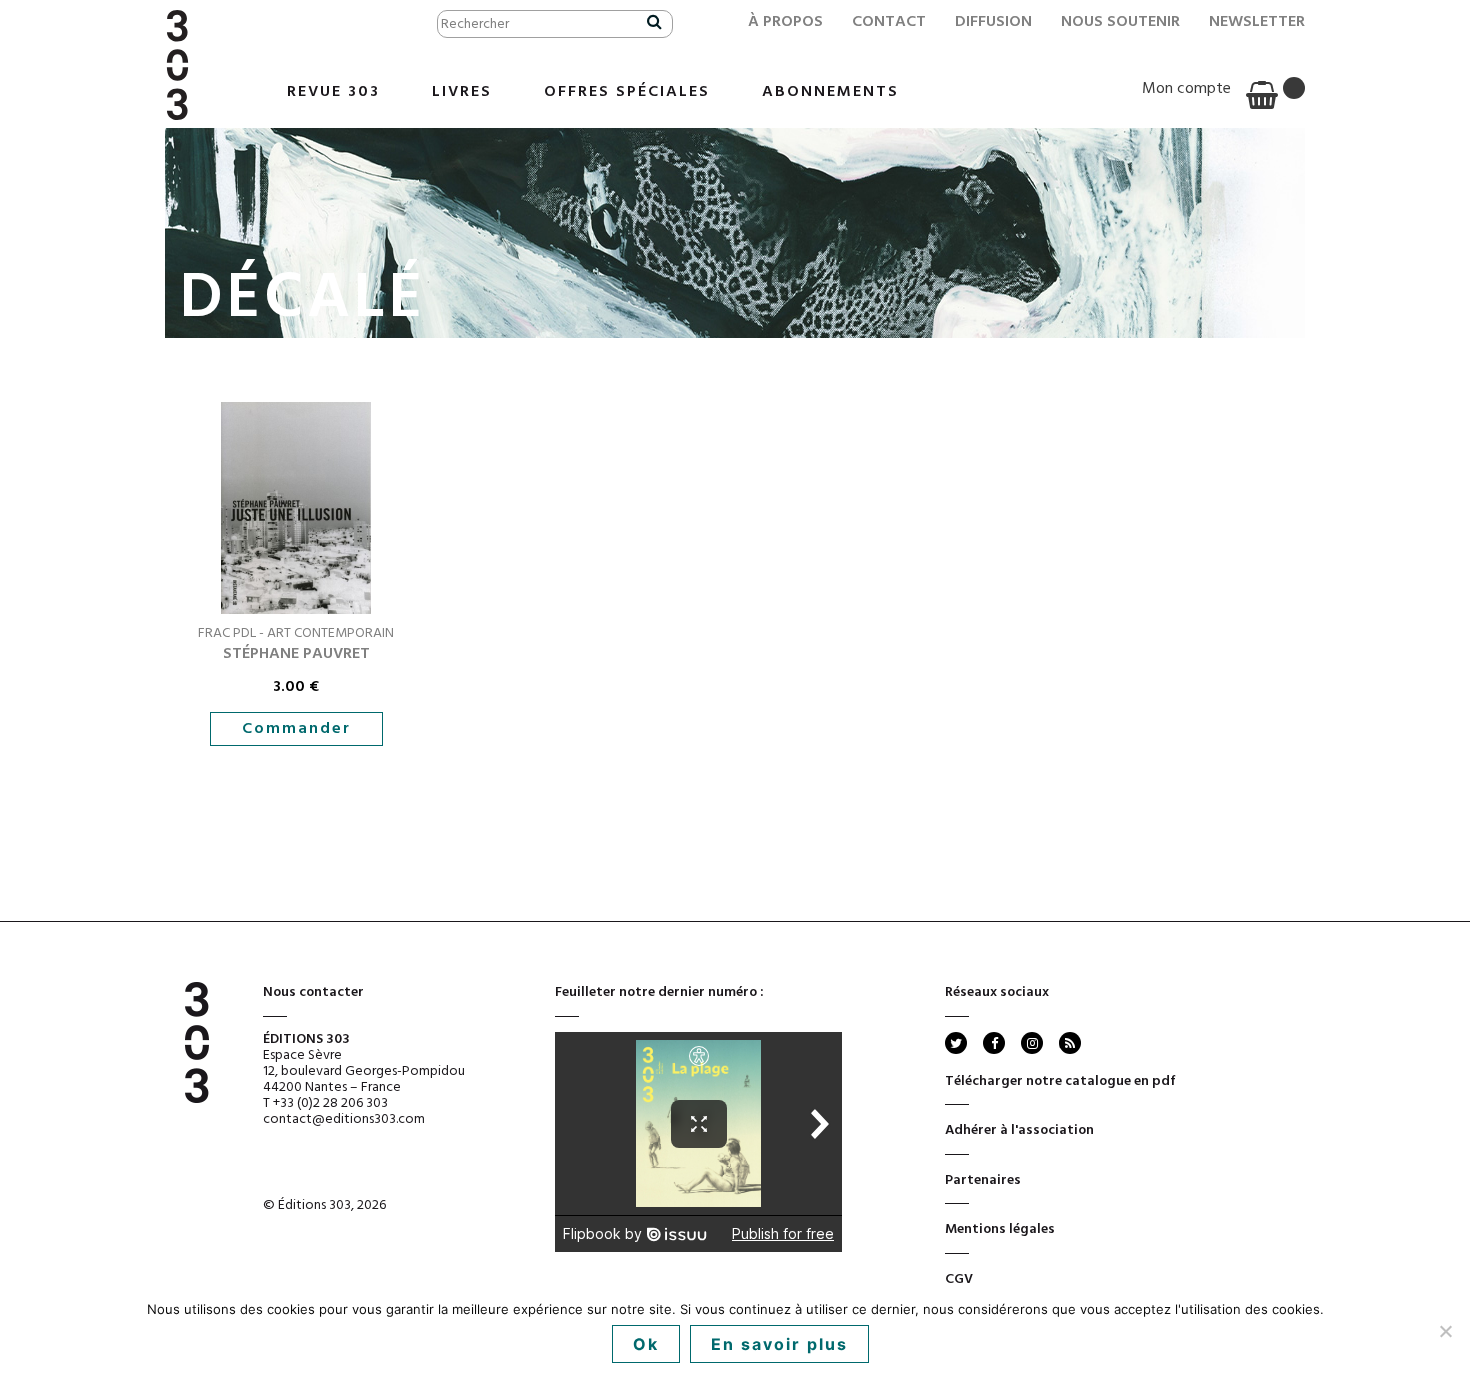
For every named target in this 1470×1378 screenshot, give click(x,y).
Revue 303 (333, 92)
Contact (889, 22)
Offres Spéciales (627, 92)
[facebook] (994, 1043)
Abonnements (830, 92)
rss (1068, 1043)
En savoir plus (779, 1344)
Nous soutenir (1120, 22)
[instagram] (1032, 1043)
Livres (462, 92)
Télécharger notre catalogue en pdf (1060, 1081)
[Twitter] (956, 1043)
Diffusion (993, 22)
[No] (1445, 1331)
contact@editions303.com (344, 1119)
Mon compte (1186, 89)
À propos (785, 22)
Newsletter (1257, 22)
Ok (646, 1344)
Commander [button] (296, 729)
